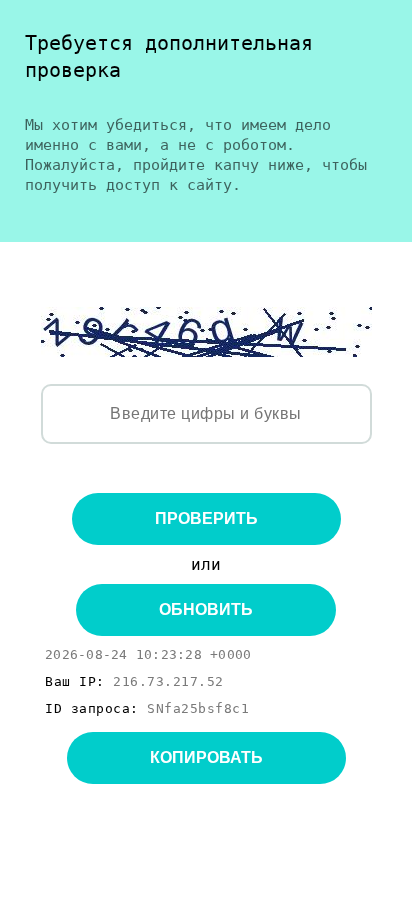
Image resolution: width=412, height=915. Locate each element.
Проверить (206, 518)
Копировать (206, 757)
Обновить (206, 609)
